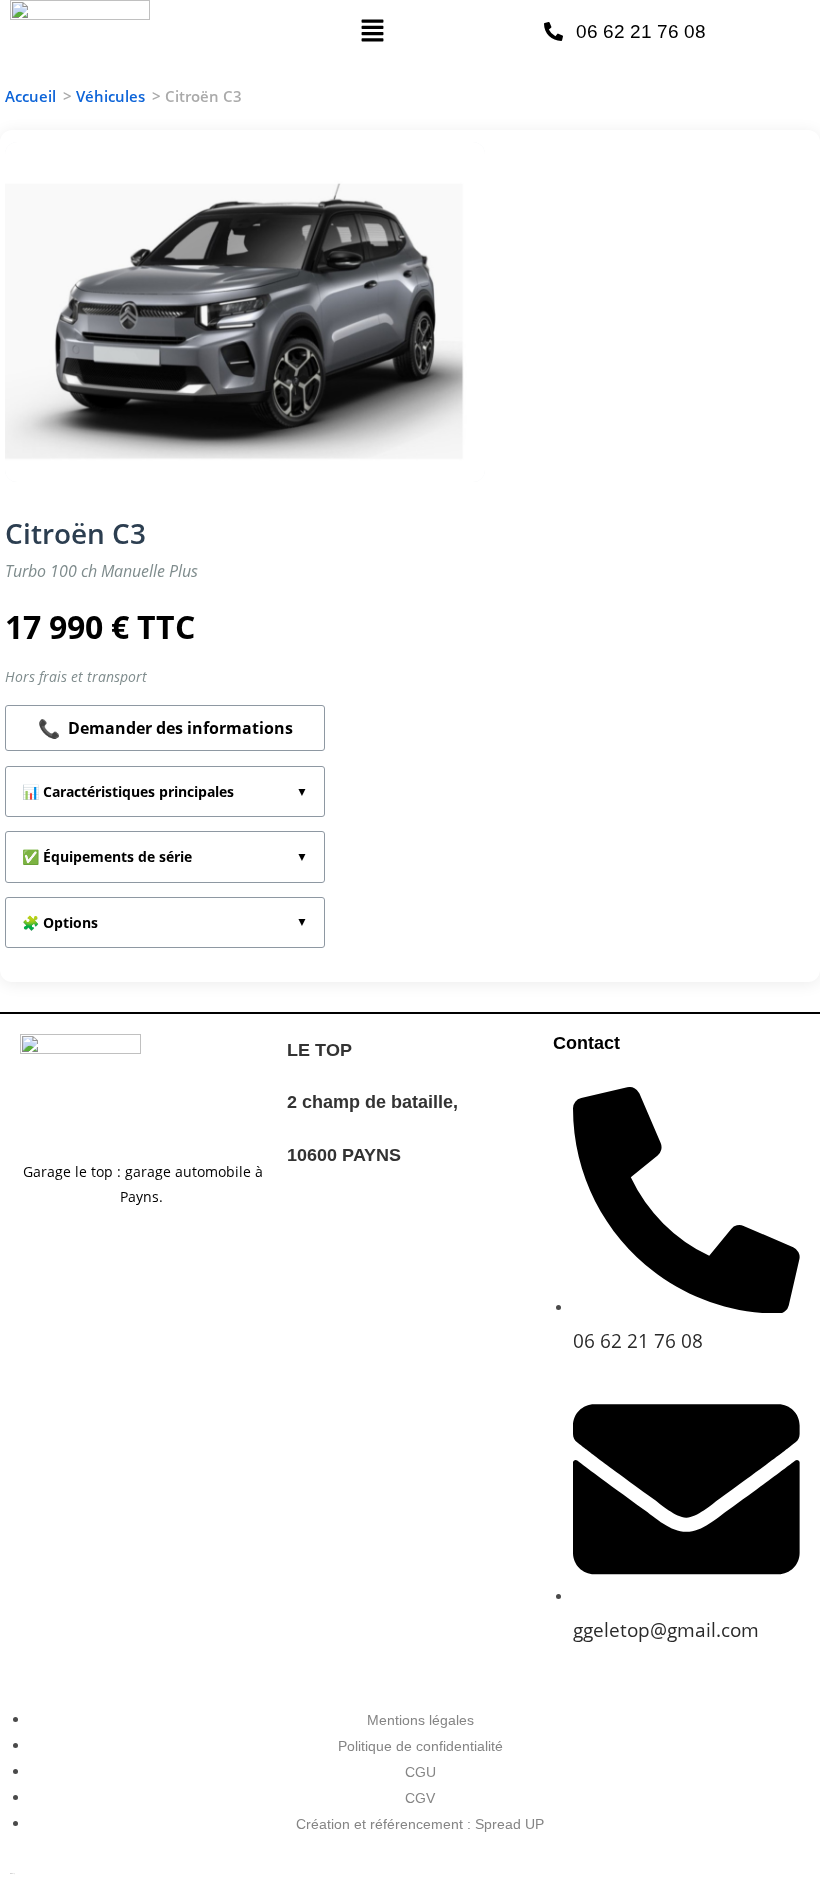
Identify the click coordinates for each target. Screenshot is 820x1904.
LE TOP (319, 1050)
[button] (372, 31)
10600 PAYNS (344, 1155)
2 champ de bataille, (375, 1102)
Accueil (30, 96)
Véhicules (110, 96)
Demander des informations (165, 728)
